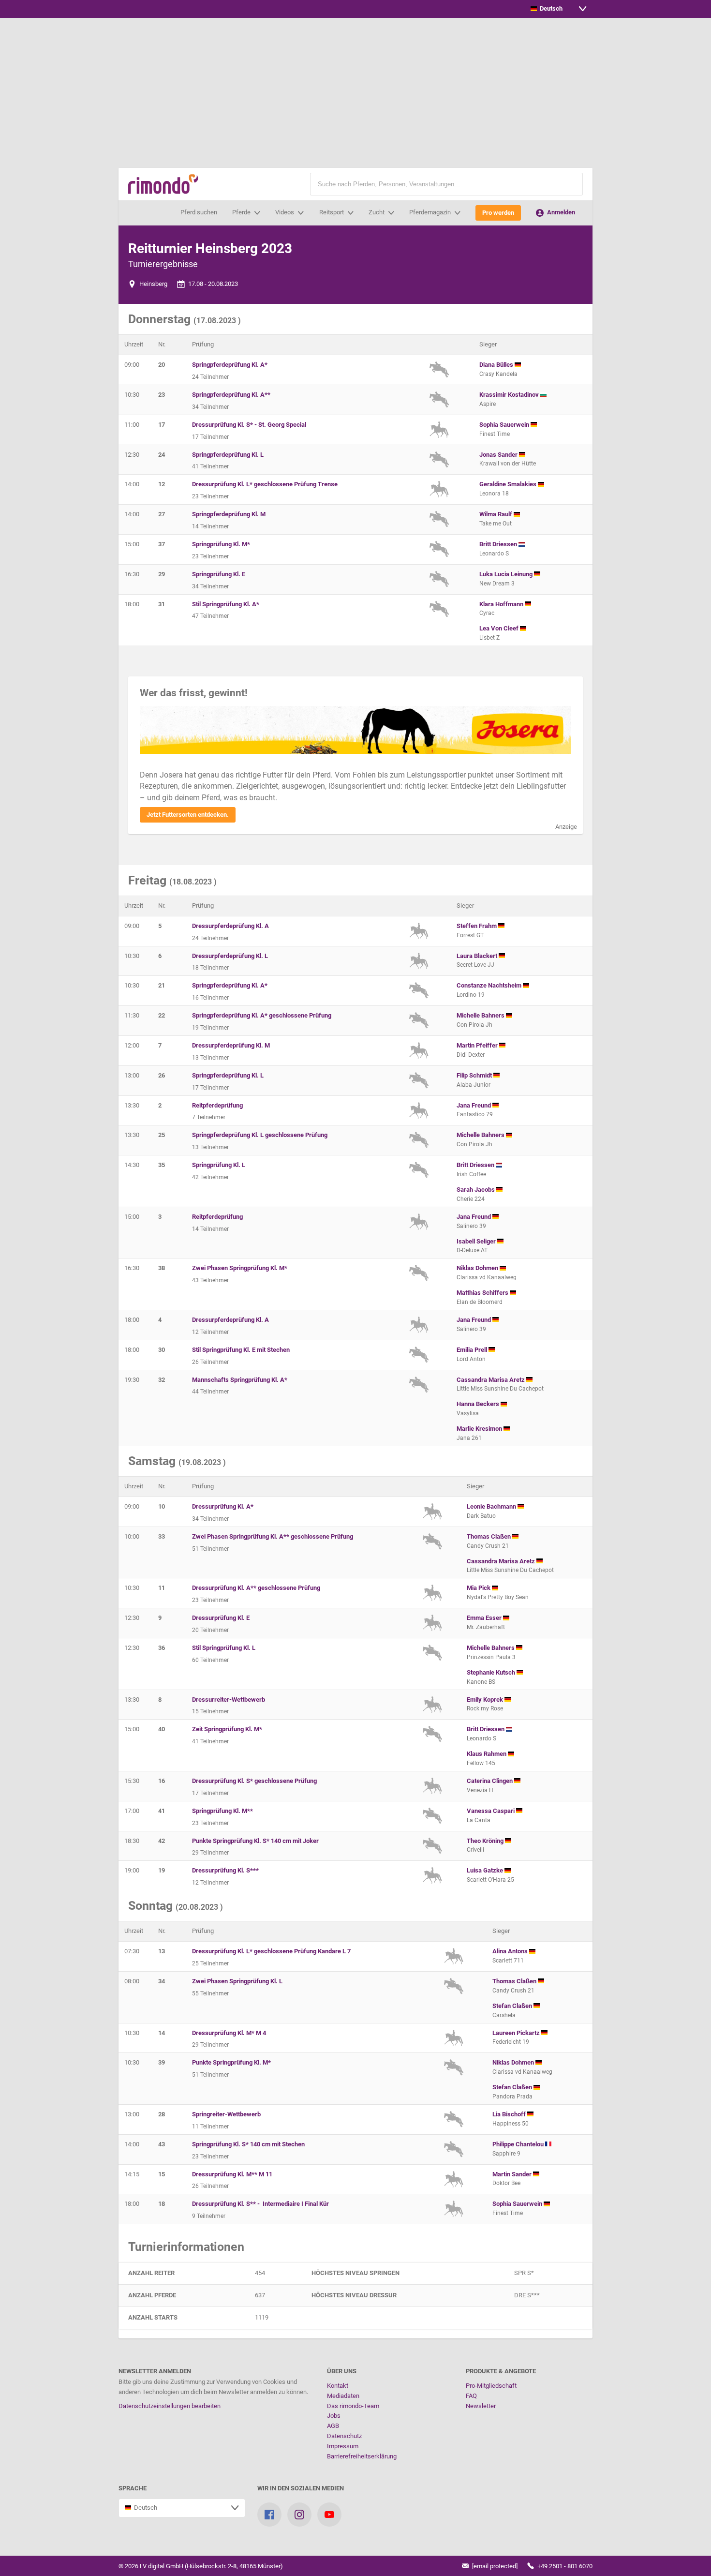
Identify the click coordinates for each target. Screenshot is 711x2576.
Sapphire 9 (506, 2154)
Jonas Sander (499, 455)
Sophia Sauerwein (505, 425)
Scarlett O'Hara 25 (490, 1880)
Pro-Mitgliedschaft (491, 2386)
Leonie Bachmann (492, 1506)
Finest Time (495, 434)
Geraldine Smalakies (509, 484)
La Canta (479, 1820)
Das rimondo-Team (353, 2406)
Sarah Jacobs (476, 1190)
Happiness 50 (511, 2124)
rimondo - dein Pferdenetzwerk (163, 184)
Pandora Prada (512, 2097)
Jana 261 (469, 1438)
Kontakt (338, 2386)
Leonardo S (494, 554)
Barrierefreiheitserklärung (362, 2456)
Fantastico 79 (475, 1114)
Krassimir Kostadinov (510, 395)
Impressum (343, 2446)
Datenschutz (344, 2436)
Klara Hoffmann (502, 604)
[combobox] (559, 9)
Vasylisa (468, 1413)
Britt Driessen (499, 544)
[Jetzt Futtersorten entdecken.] (355, 730)
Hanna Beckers (479, 1404)
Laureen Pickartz (517, 2033)
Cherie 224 (471, 1199)
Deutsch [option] (550, 8)
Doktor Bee (506, 2183)
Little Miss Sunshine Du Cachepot (500, 1389)
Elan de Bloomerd (480, 1302)
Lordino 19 (471, 995)
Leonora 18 (494, 494)
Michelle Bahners (481, 1015)
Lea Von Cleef (500, 628)
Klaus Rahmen (487, 1754)
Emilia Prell (473, 1350)
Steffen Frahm (477, 926)
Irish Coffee (471, 1174)
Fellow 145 (481, 1763)
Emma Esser (485, 1618)
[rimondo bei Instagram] (299, 2515)
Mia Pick (479, 1588)
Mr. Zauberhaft (486, 1627)
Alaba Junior (474, 1085)
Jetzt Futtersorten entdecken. (188, 815)
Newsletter (481, 2406)
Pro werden (498, 213)
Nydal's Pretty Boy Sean (498, 1597)
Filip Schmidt (475, 1075)
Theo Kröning (486, 1841)
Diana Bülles (497, 365)
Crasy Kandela (498, 374)
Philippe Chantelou (519, 2144)
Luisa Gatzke (486, 1870)
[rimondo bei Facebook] (269, 2515)
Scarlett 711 (508, 1961)
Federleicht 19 (511, 2042)
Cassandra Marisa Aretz (491, 1380)
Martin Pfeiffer (478, 1045)
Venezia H (480, 1790)
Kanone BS (481, 1682)
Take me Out (496, 524)
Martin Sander (513, 2174)
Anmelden (560, 212)
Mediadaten (343, 2396)
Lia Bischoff (510, 2114)
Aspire (488, 404)
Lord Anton (471, 1359)
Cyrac (487, 613)
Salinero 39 (471, 1226)
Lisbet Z (489, 638)
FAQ (471, 2396)
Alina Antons (511, 1951)
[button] (571, 184)
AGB (333, 2426)
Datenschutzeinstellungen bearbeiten (170, 2406)
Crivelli (475, 1850)
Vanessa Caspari (491, 1811)
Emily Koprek (486, 1700)
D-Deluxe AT (472, 1250)
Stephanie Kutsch (492, 1672)
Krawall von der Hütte (508, 464)
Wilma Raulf (496, 514)
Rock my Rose (485, 1708)
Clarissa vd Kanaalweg (487, 1277)
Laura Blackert (478, 956)
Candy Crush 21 (488, 1546)
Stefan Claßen (513, 2006)
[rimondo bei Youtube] (329, 2515)
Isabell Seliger (477, 1241)
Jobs (334, 2416)
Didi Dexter (471, 1055)
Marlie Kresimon (480, 1429)
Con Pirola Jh (474, 1025)
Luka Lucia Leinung (507, 574)
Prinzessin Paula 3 (491, 1657)
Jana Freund (474, 1105)
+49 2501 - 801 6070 (564, 2566)
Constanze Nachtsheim (490, 985)
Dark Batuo (481, 1516)
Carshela (504, 2015)
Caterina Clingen (490, 1781)
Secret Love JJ (475, 965)
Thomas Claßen (489, 1536)
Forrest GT (470, 935)
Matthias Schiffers (483, 1293)
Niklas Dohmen (478, 1268)
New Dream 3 (497, 584)
